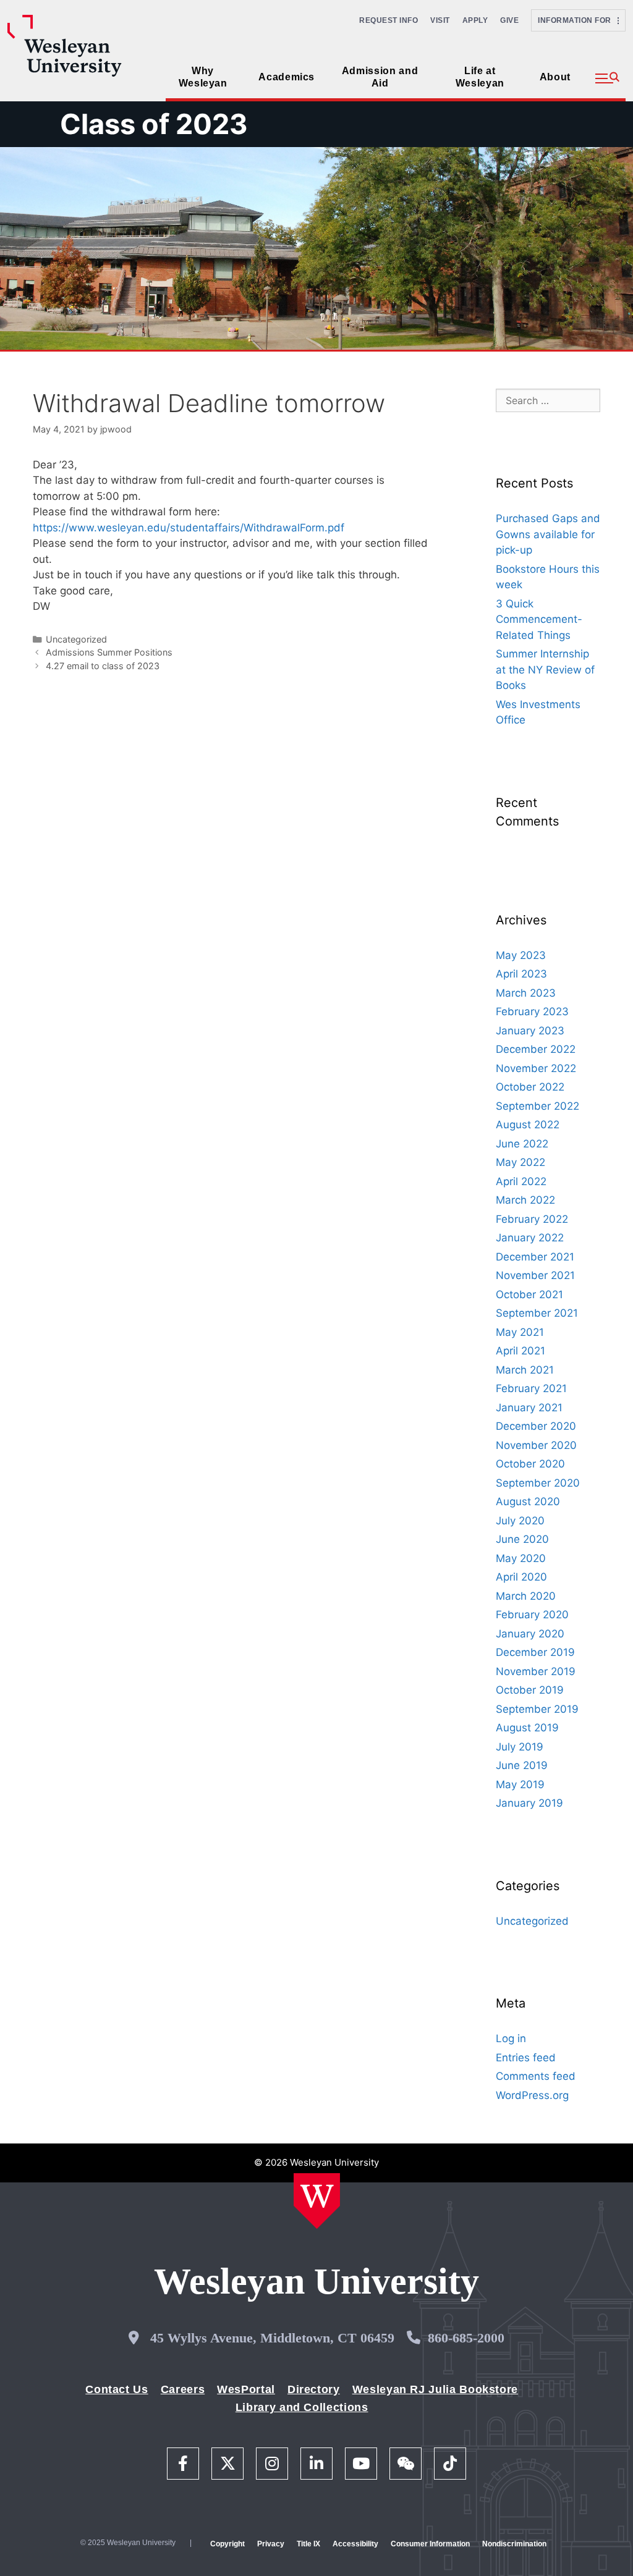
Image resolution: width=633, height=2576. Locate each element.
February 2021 (531, 1388)
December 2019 (535, 1652)
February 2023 (532, 1011)
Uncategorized (76, 639)
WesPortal (246, 2389)
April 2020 (521, 1577)
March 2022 (525, 1200)
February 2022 (532, 1219)
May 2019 (520, 1784)
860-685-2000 (466, 2338)
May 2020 (521, 1558)
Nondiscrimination (514, 2544)
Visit (440, 20)
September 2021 (537, 1313)
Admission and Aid (380, 77)
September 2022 (537, 1106)
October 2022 (530, 1087)
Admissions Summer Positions (109, 652)
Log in (511, 2038)
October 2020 (530, 1464)
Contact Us (117, 2389)
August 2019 (527, 1728)
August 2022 (528, 1125)
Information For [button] (578, 20)
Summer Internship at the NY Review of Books (545, 669)
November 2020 (536, 1445)
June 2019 (522, 1765)
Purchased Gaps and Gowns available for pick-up (548, 534)
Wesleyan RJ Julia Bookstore (435, 2389)
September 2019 (537, 1709)
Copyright (227, 2544)
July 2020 (520, 1521)
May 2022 (520, 1162)
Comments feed (536, 2076)
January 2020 (530, 1634)
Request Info (389, 20)
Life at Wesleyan (480, 77)
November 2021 (535, 1275)
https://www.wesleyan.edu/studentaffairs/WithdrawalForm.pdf (189, 528)
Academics (287, 77)
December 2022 (536, 1049)
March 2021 (525, 1370)
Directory (314, 2389)
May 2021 (520, 1332)
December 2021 (535, 1257)
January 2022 (530, 1238)
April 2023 (521, 974)
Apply (475, 20)
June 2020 (522, 1539)
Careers (183, 2389)
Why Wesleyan (203, 77)
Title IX (308, 2544)
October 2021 (529, 1294)
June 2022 (522, 1144)
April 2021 (520, 1351)
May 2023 (521, 955)
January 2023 (530, 1031)
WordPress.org (532, 2095)
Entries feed (526, 2058)
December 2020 (536, 1426)
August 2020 (528, 1501)
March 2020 (526, 1596)
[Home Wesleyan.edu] (317, 2201)
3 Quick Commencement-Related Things (539, 619)
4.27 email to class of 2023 (103, 666)
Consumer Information (430, 2544)
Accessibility (355, 2544)
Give (509, 20)
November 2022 (536, 1068)
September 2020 (538, 1483)
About (555, 77)
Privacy (271, 2544)
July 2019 (520, 1747)
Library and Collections (302, 2407)
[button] (607, 78)
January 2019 (529, 1803)
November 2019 (536, 1671)
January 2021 (529, 1408)
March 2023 (526, 993)
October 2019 (530, 1690)
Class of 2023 (154, 124)
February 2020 (532, 1615)
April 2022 (521, 1181)
